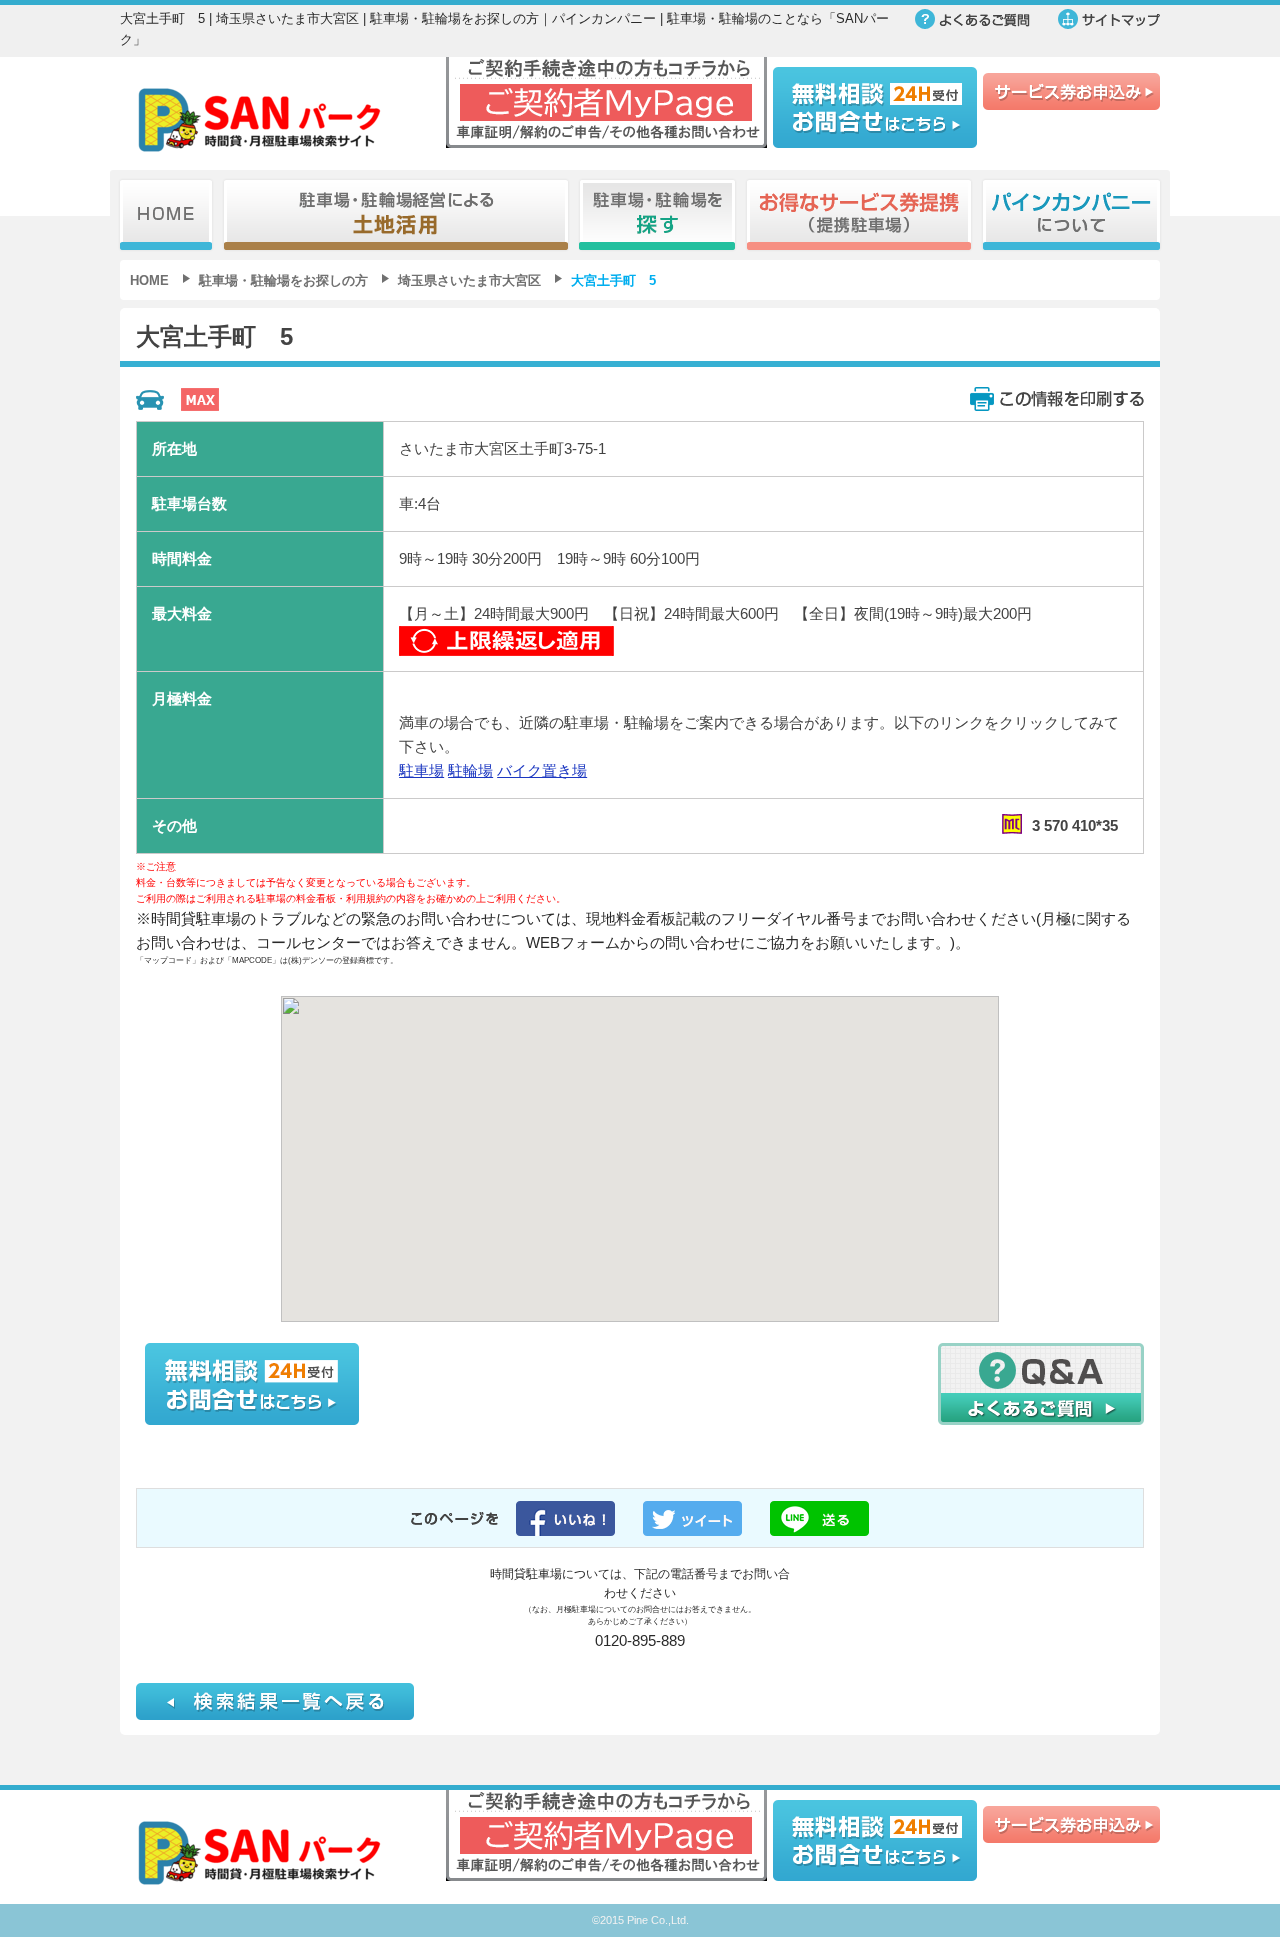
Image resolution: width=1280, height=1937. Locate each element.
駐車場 (421, 770)
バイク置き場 (542, 770)
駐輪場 (470, 770)
